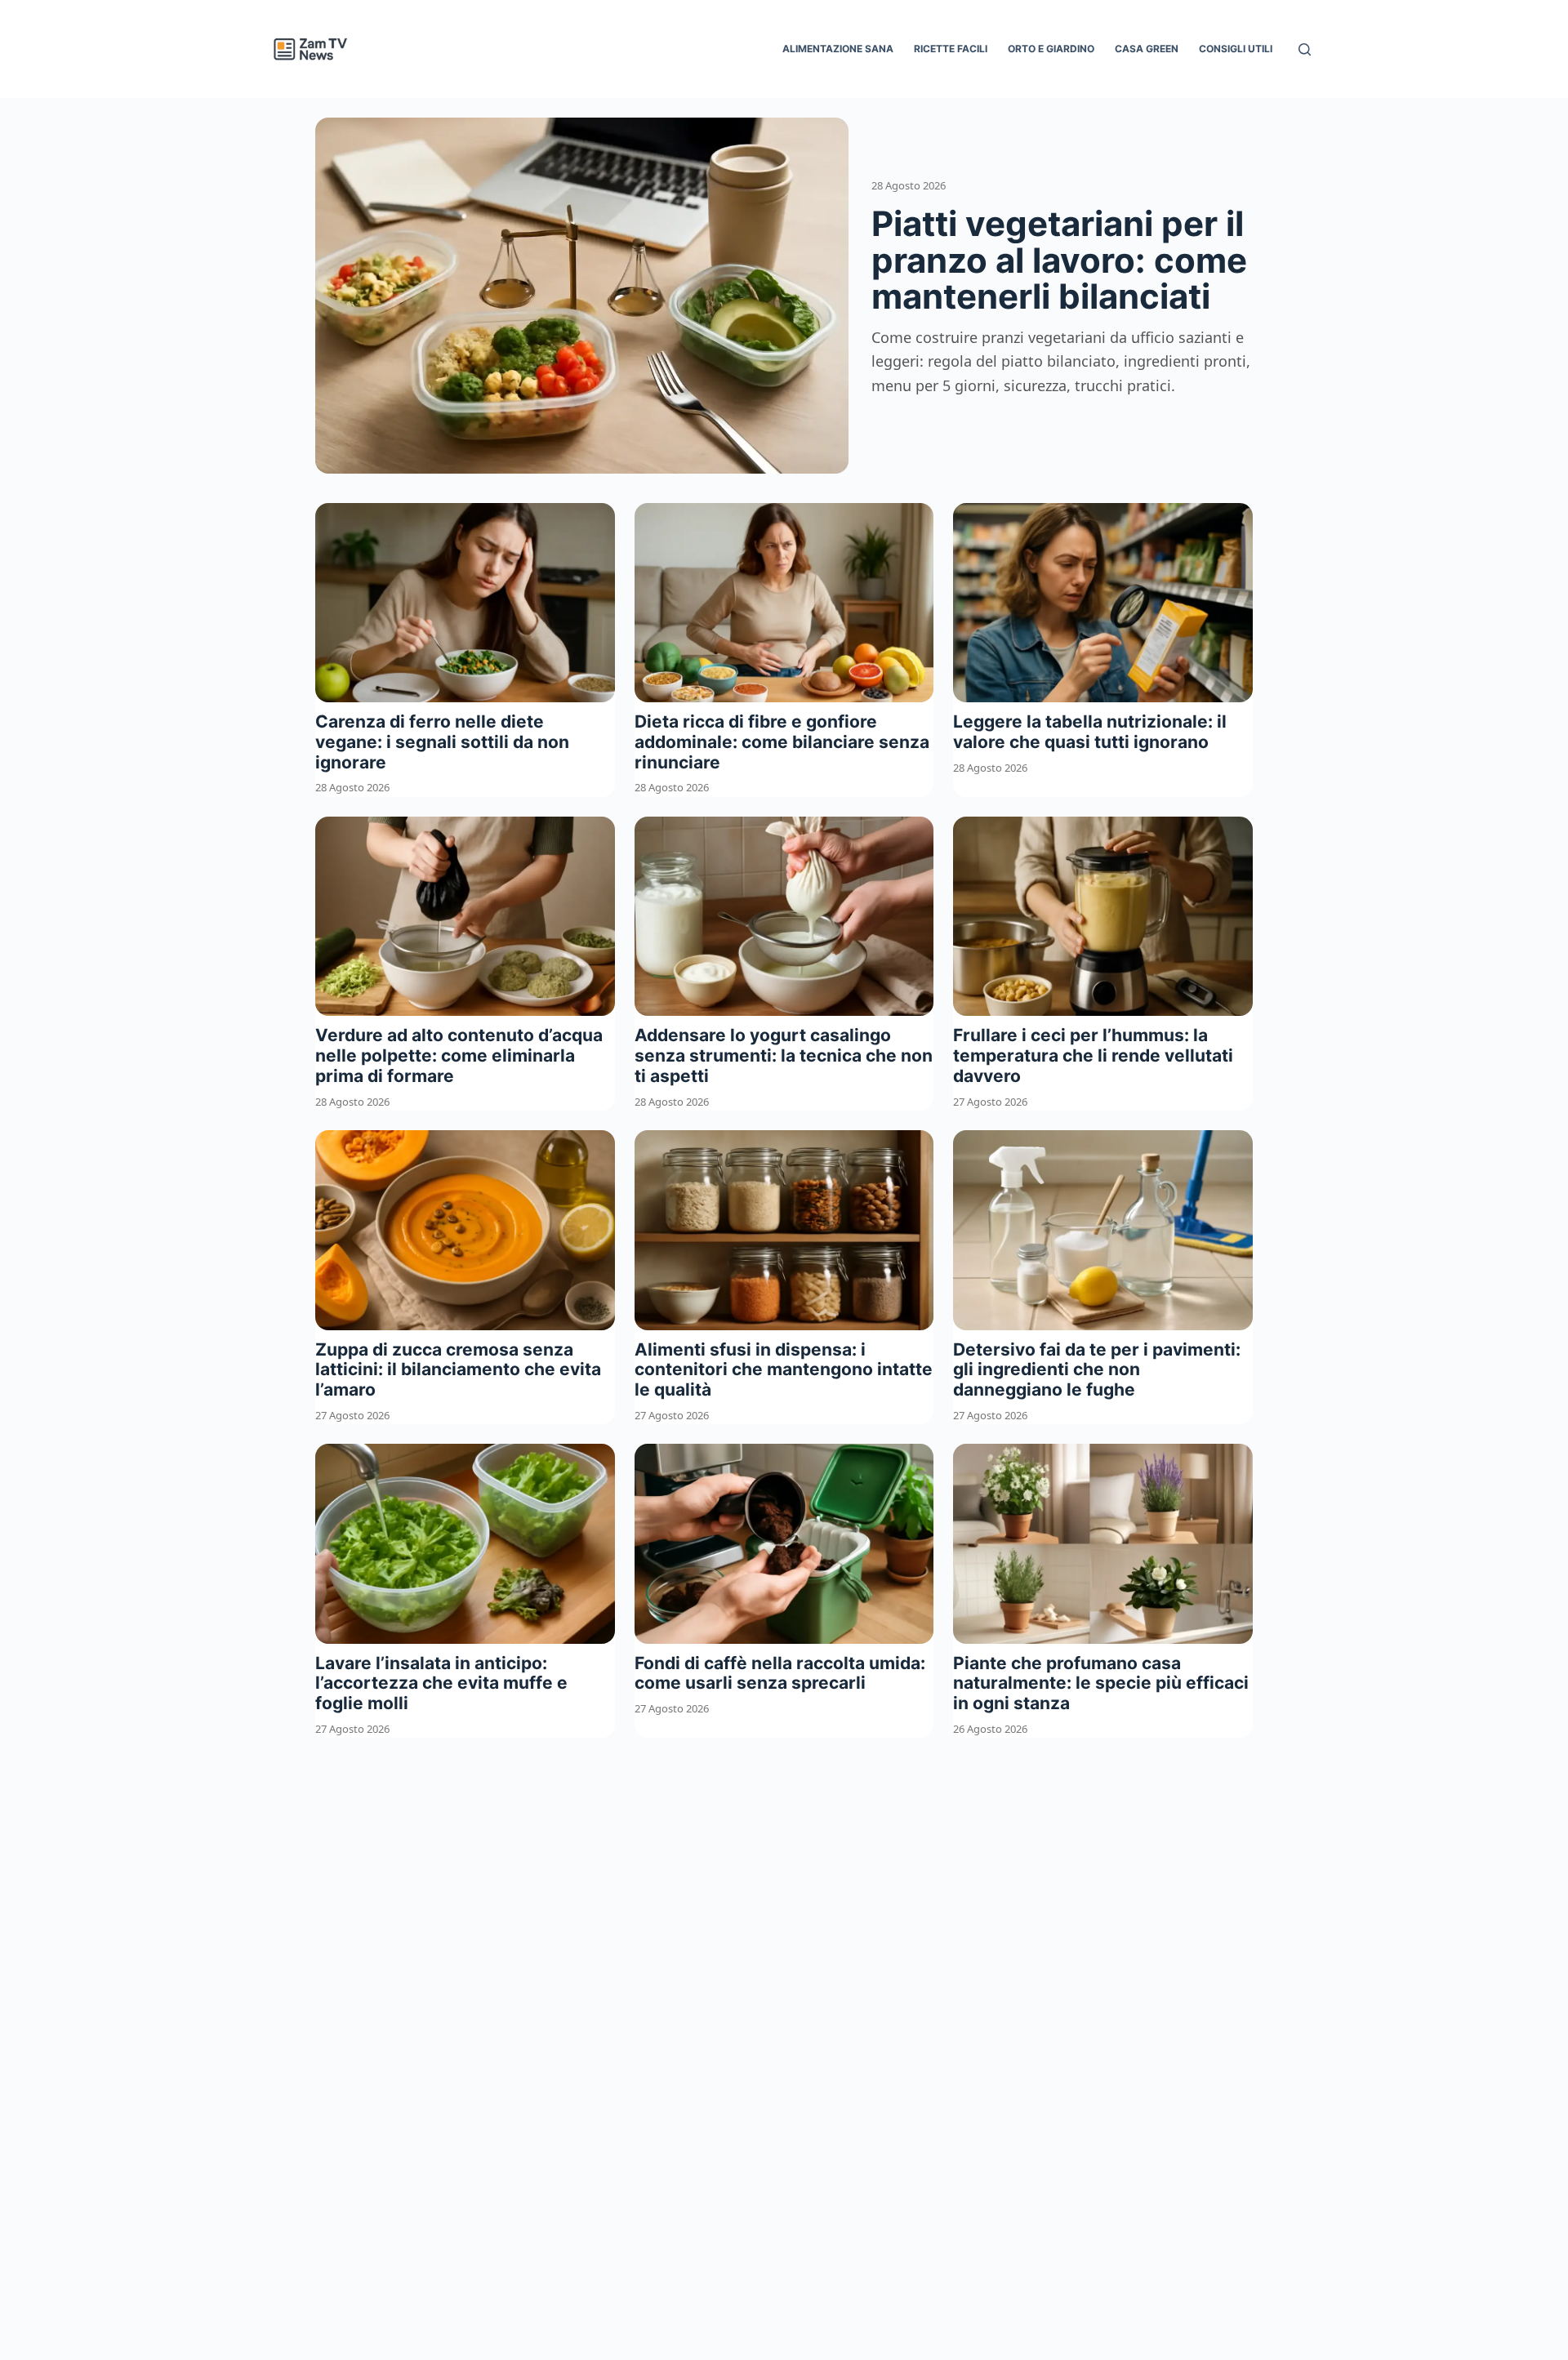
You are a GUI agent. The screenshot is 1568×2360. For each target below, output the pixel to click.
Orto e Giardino (1051, 49)
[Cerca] (1305, 49)
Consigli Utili (1236, 49)
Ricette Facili (951, 49)
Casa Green (1147, 49)
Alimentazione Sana (838, 49)
